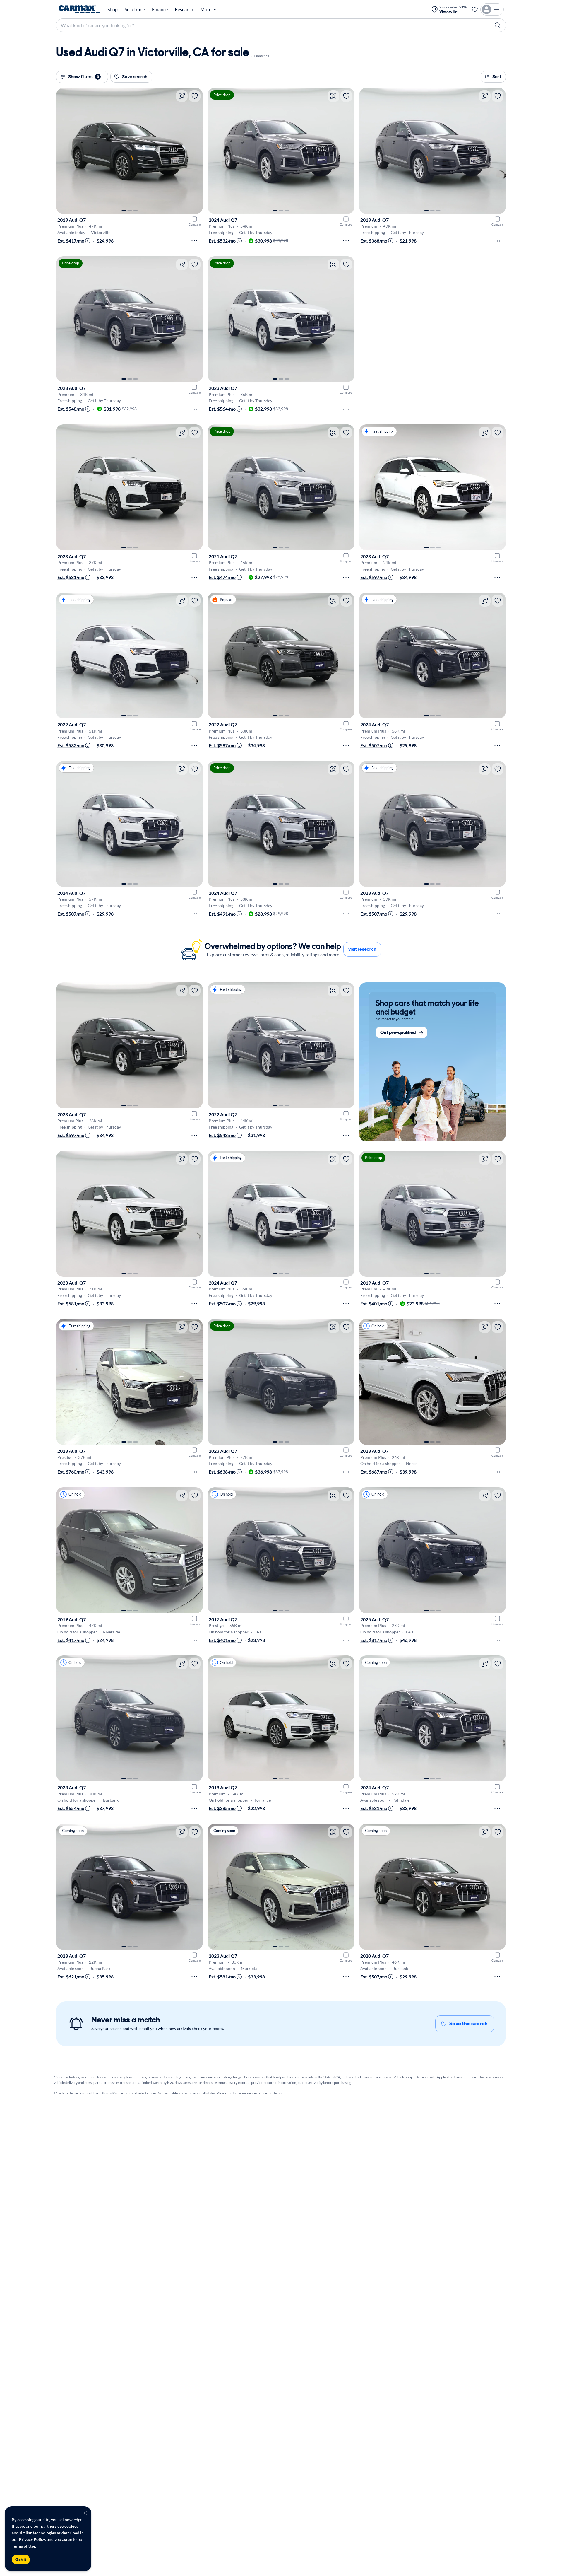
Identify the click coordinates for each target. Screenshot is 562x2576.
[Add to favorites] (195, 96)
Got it (21, 2560)
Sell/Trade (135, 9)
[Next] (196, 151)
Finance (160, 9)
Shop (113, 9)
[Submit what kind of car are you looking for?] (498, 25)
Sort (497, 77)
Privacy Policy (32, 2539)
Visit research (362, 949)
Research (184, 9)
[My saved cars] (475, 9)
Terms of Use (23, 2546)
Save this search (468, 2024)
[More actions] (194, 241)
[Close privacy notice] (85, 2513)
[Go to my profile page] (492, 9)
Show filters (84, 77)
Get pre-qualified (398, 1033)
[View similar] (182, 96)
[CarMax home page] (79, 9)
